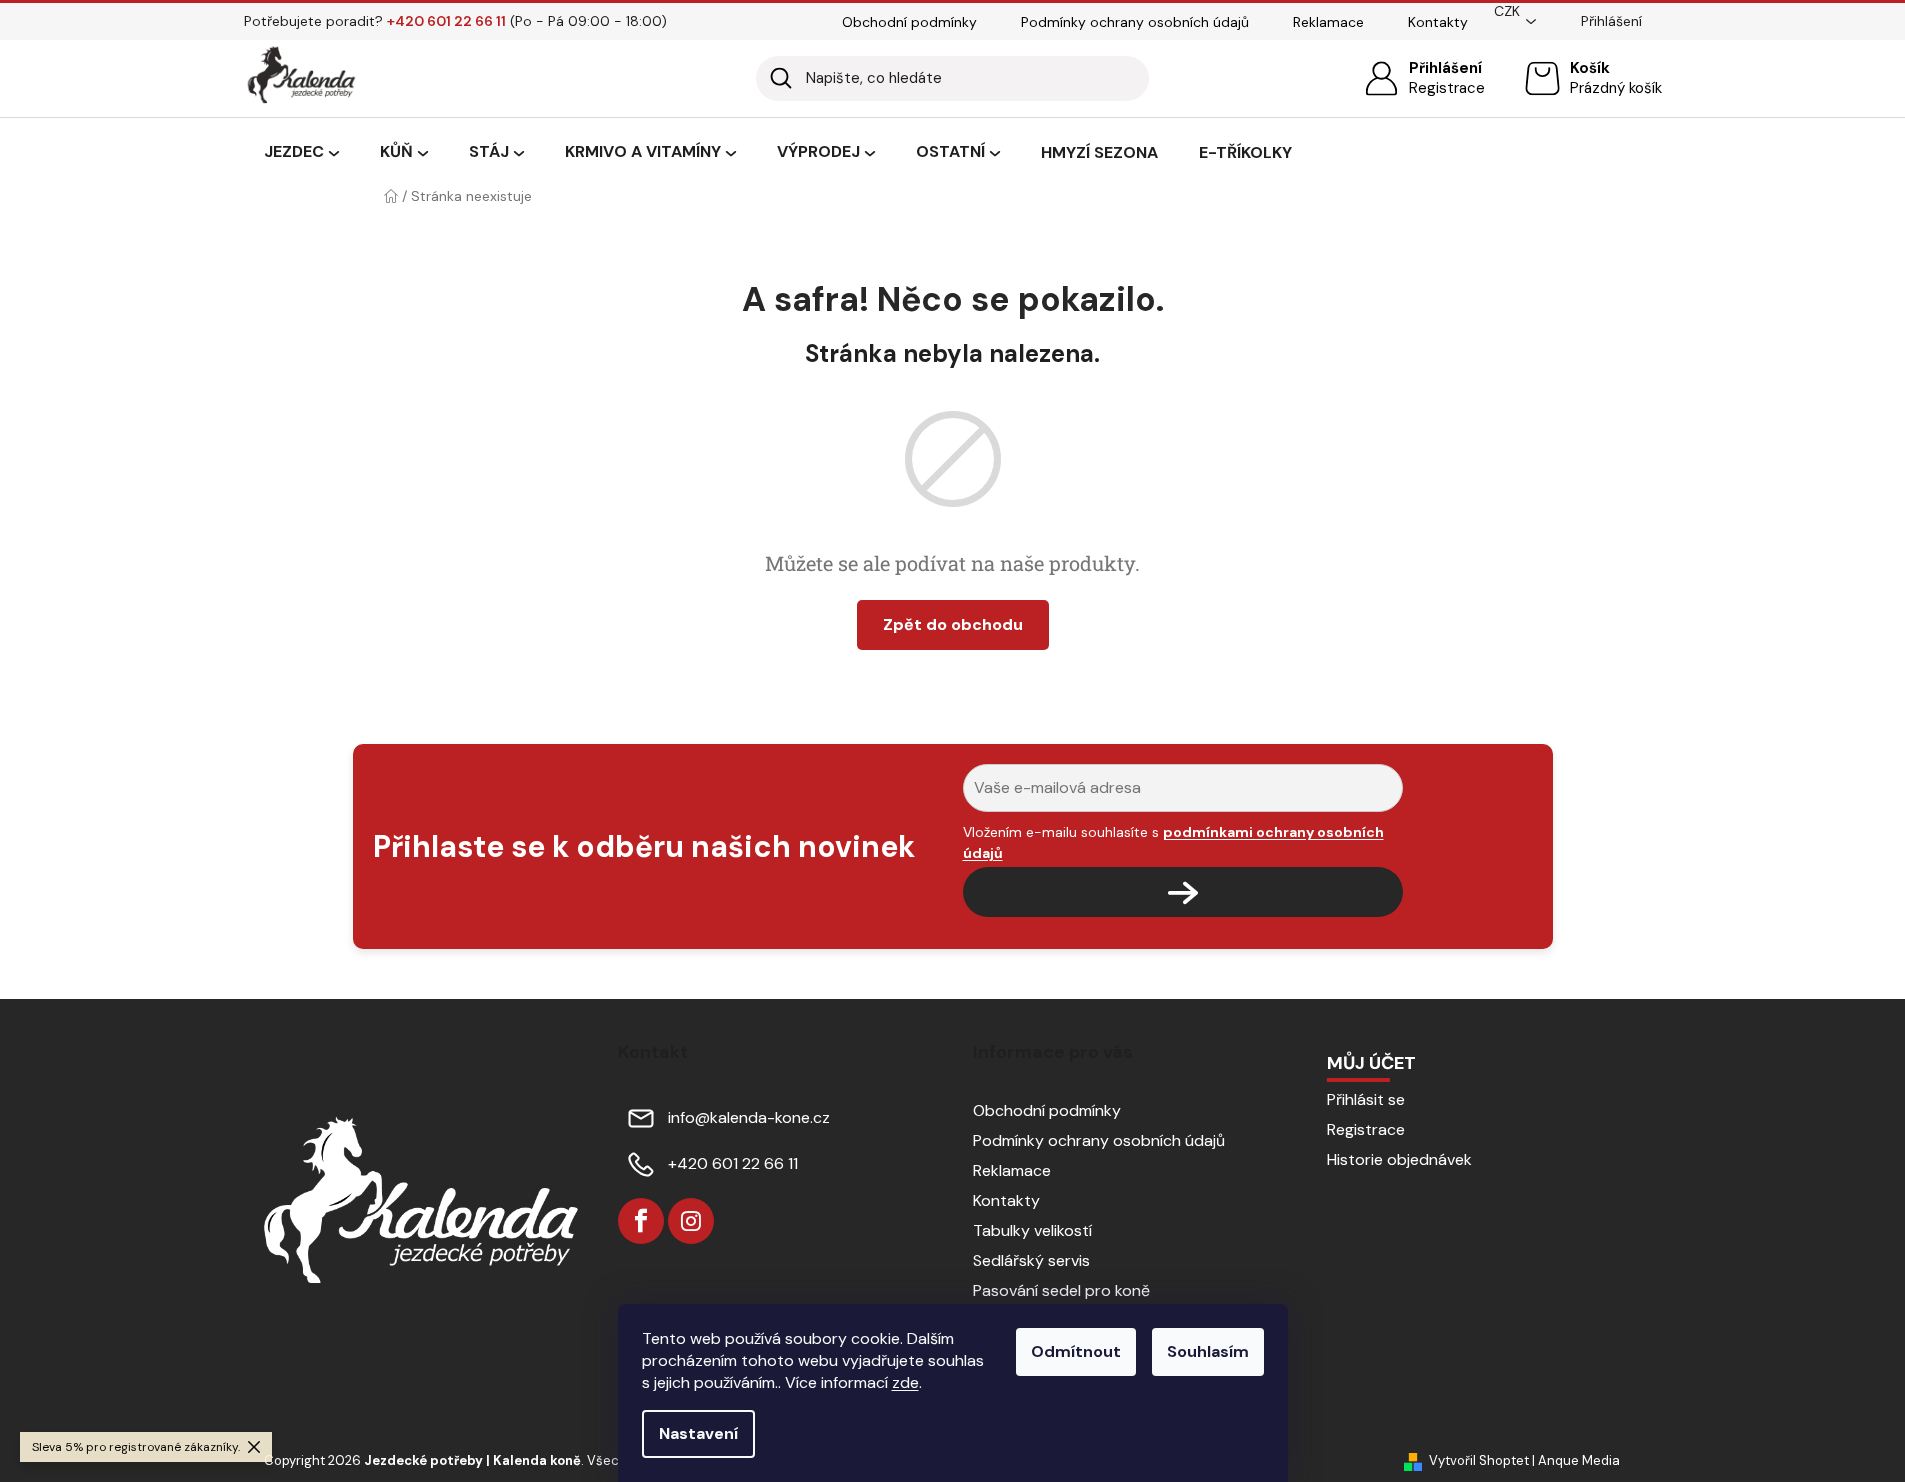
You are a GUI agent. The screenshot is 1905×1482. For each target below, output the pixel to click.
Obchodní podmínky (909, 22)
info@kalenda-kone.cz (749, 1117)
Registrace (1447, 88)
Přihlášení (1445, 68)
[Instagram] (691, 1221)
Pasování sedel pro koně (1061, 1290)
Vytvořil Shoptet (1479, 1460)
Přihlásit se (1366, 1099)
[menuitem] (301, 153)
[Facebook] (641, 1221)
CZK (1507, 11)
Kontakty (1438, 22)
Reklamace (1328, 22)
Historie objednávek (1399, 1159)
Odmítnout (1076, 1351)
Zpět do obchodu (953, 624)
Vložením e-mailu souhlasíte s (1173, 842)
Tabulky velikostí (1032, 1230)
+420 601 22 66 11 (733, 1163)
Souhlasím (1208, 1351)
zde (905, 1382)
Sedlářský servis (1031, 1260)
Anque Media (1579, 1460)
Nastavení (698, 1433)
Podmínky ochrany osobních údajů (1135, 22)
